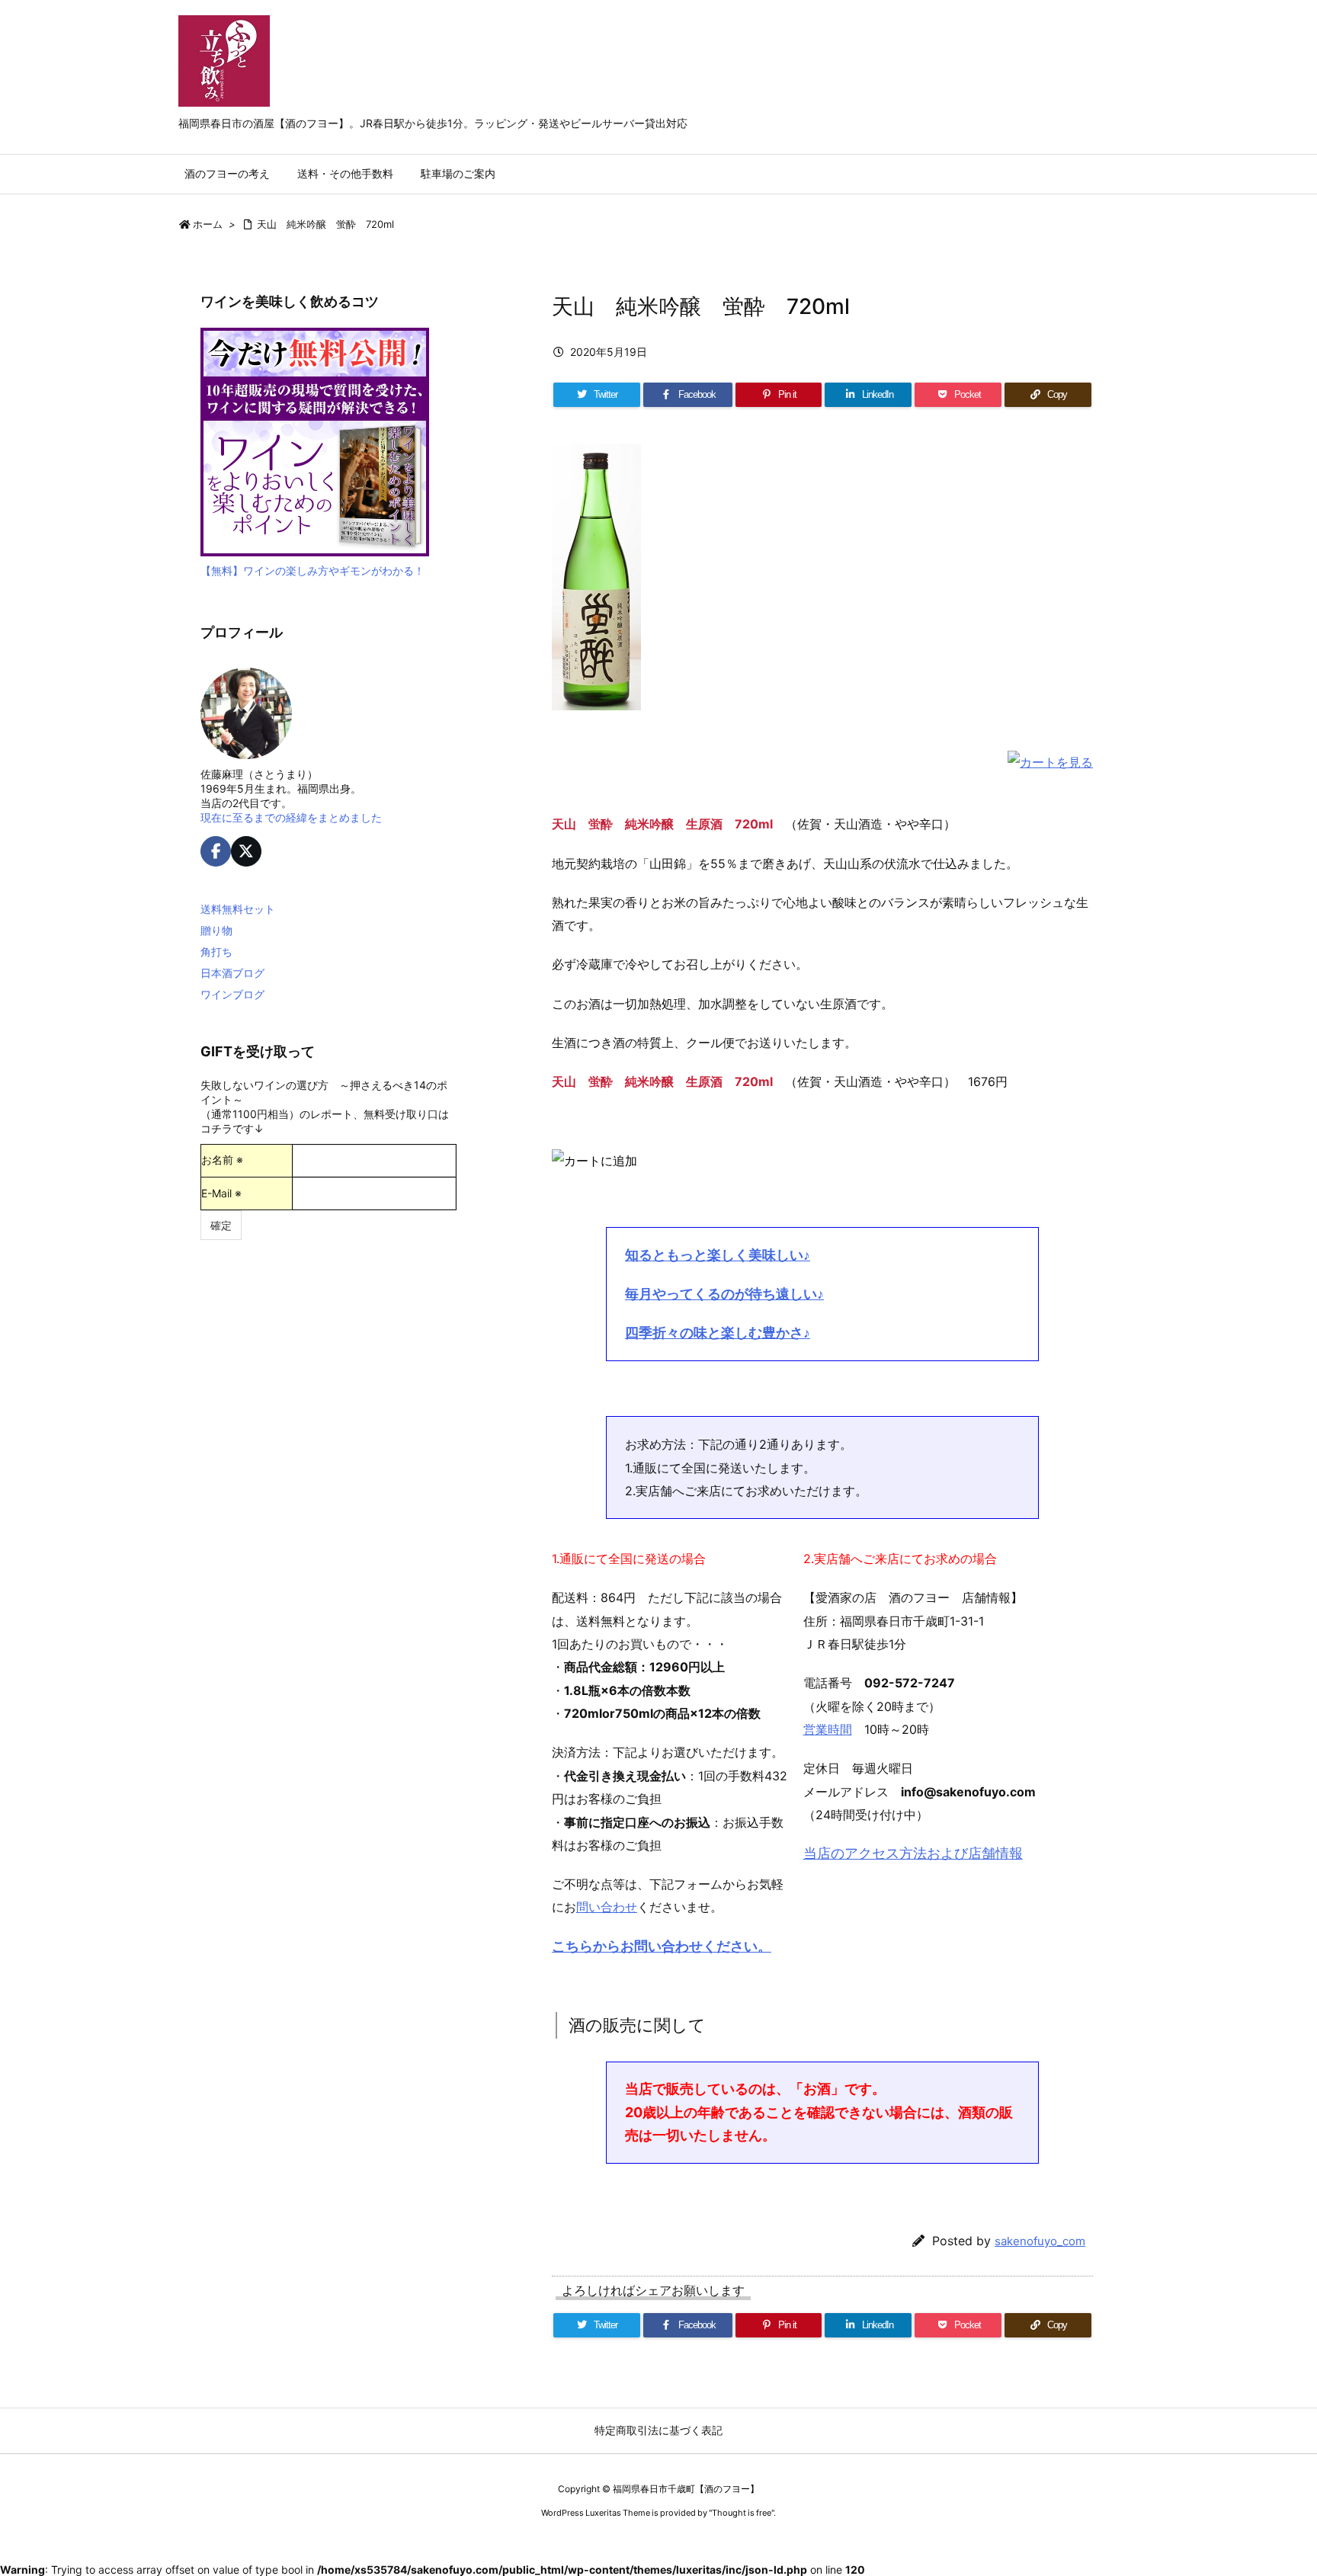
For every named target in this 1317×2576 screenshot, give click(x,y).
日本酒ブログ (232, 973)
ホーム (208, 224)
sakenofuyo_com (1040, 2241)
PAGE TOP (1273, 2483)
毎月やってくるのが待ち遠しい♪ (724, 1294)
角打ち (216, 952)
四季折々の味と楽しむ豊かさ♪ (718, 1333)
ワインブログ (232, 994)
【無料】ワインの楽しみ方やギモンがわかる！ (312, 570)
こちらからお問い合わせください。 (662, 1946)
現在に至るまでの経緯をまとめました (291, 817)
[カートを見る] (1050, 761)
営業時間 (828, 1729)
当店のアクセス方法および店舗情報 (913, 1853)
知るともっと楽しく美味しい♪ (718, 1255)
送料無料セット (238, 909)
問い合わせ (607, 1907)
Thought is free (742, 2513)
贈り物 (216, 930)
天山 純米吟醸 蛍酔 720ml (325, 224)
